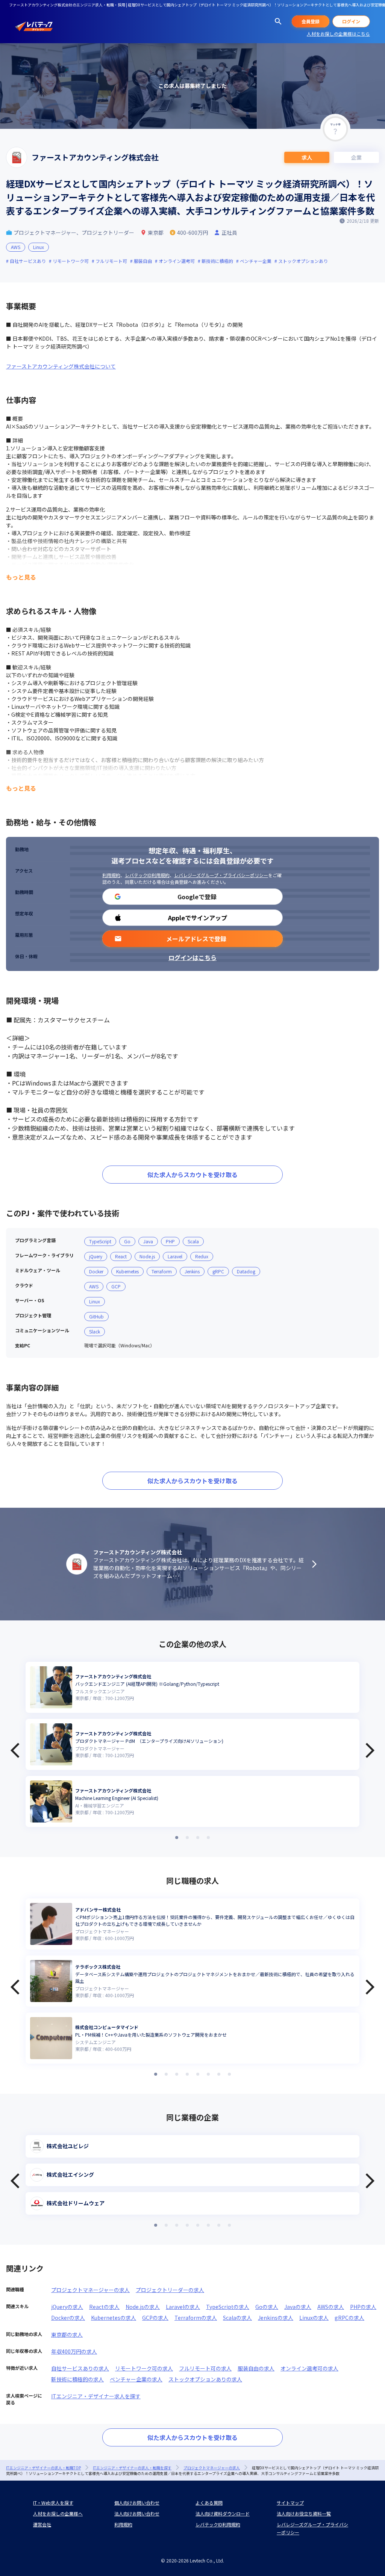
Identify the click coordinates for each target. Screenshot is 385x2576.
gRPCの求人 (349, 2318)
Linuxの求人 (314, 2318)
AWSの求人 (331, 2307)
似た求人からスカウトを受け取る (192, 1175)
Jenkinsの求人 (276, 2318)
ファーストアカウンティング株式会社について (61, 366)
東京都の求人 (67, 2334)
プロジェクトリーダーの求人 (170, 2290)
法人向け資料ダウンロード (223, 2513)
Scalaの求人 (237, 2318)
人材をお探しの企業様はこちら (338, 34)
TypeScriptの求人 (228, 2307)
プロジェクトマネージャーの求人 (90, 2290)
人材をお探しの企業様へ (58, 2513)
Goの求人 (267, 2307)
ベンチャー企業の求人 (136, 2379)
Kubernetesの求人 (114, 2318)
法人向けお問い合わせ (137, 2513)
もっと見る (21, 577)
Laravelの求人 (183, 2307)
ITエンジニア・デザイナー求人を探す (96, 2396)
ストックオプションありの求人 (205, 2379)
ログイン (351, 21)
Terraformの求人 (196, 2318)
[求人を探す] (278, 21)
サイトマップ (290, 2503)
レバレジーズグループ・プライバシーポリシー (221, 875)
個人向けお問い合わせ (137, 2503)
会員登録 (311, 21)
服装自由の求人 (256, 2368)
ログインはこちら (192, 957)
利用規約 (111, 875)
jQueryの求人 (67, 2307)
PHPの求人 (363, 2307)
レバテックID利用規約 (147, 875)
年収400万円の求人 (74, 2351)
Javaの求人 (298, 2307)
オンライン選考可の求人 (309, 2368)
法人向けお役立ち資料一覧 (304, 2513)
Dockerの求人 (68, 2318)
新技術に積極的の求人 (77, 2379)
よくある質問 (209, 2503)
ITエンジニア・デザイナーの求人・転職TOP (43, 2468)
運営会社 (42, 2524)
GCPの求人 (155, 2318)
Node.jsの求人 (143, 2307)
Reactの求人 (104, 2307)
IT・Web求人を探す (53, 2503)
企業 (356, 157)
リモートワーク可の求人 (144, 2368)
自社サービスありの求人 (80, 2368)
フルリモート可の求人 (205, 2368)
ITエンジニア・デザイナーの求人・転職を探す (132, 2468)
